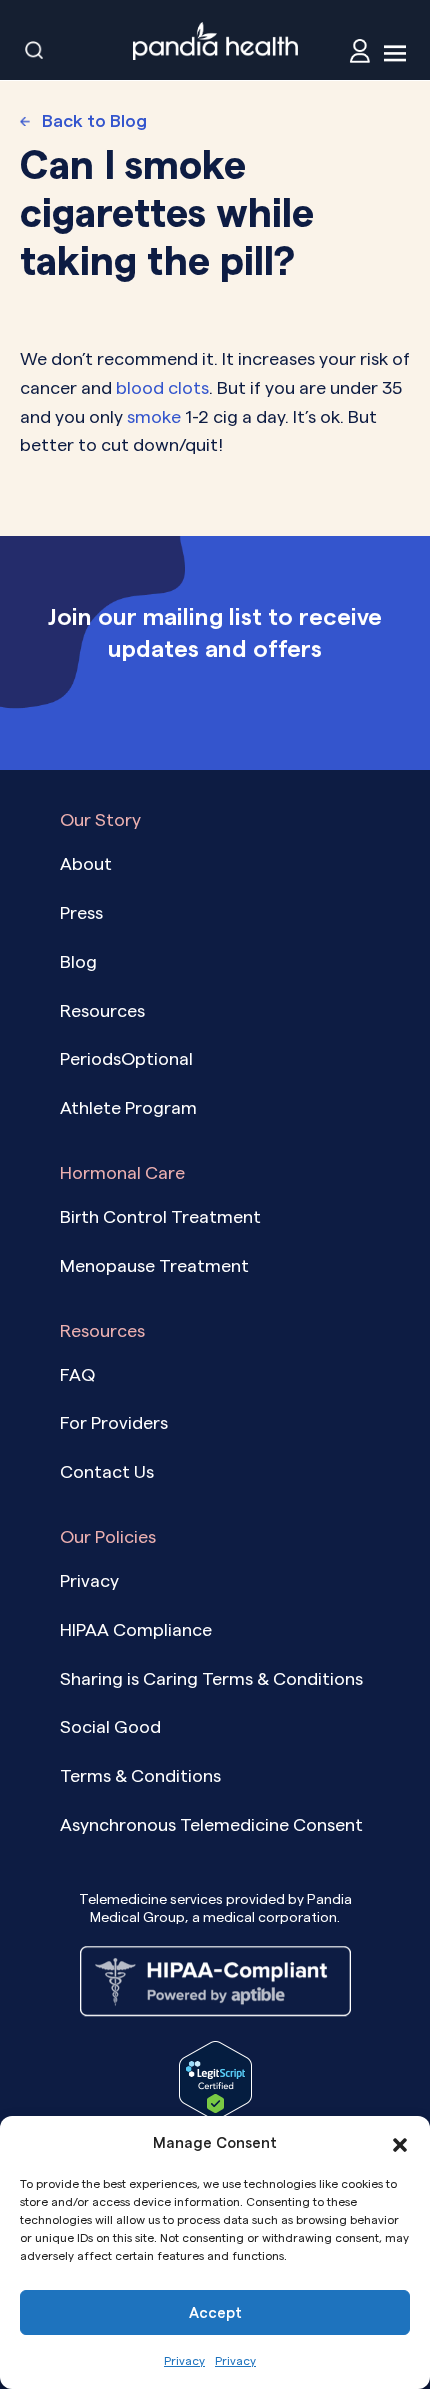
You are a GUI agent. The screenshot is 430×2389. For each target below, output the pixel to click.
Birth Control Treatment (160, 1216)
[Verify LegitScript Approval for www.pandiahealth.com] (215, 2078)
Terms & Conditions (140, 1775)
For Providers (114, 1422)
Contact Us (107, 1471)
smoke (154, 416)
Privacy (184, 2360)
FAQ (77, 1374)
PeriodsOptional (126, 1058)
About (86, 863)
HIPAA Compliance (136, 1629)
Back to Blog (94, 120)
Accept (215, 2312)
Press (81, 912)
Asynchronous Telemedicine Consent (211, 1824)
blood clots (162, 387)
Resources (102, 1010)
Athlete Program (128, 1107)
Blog (78, 961)
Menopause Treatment (154, 1265)
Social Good (110, 1726)
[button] (400, 2143)
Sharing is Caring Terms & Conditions (211, 1678)
